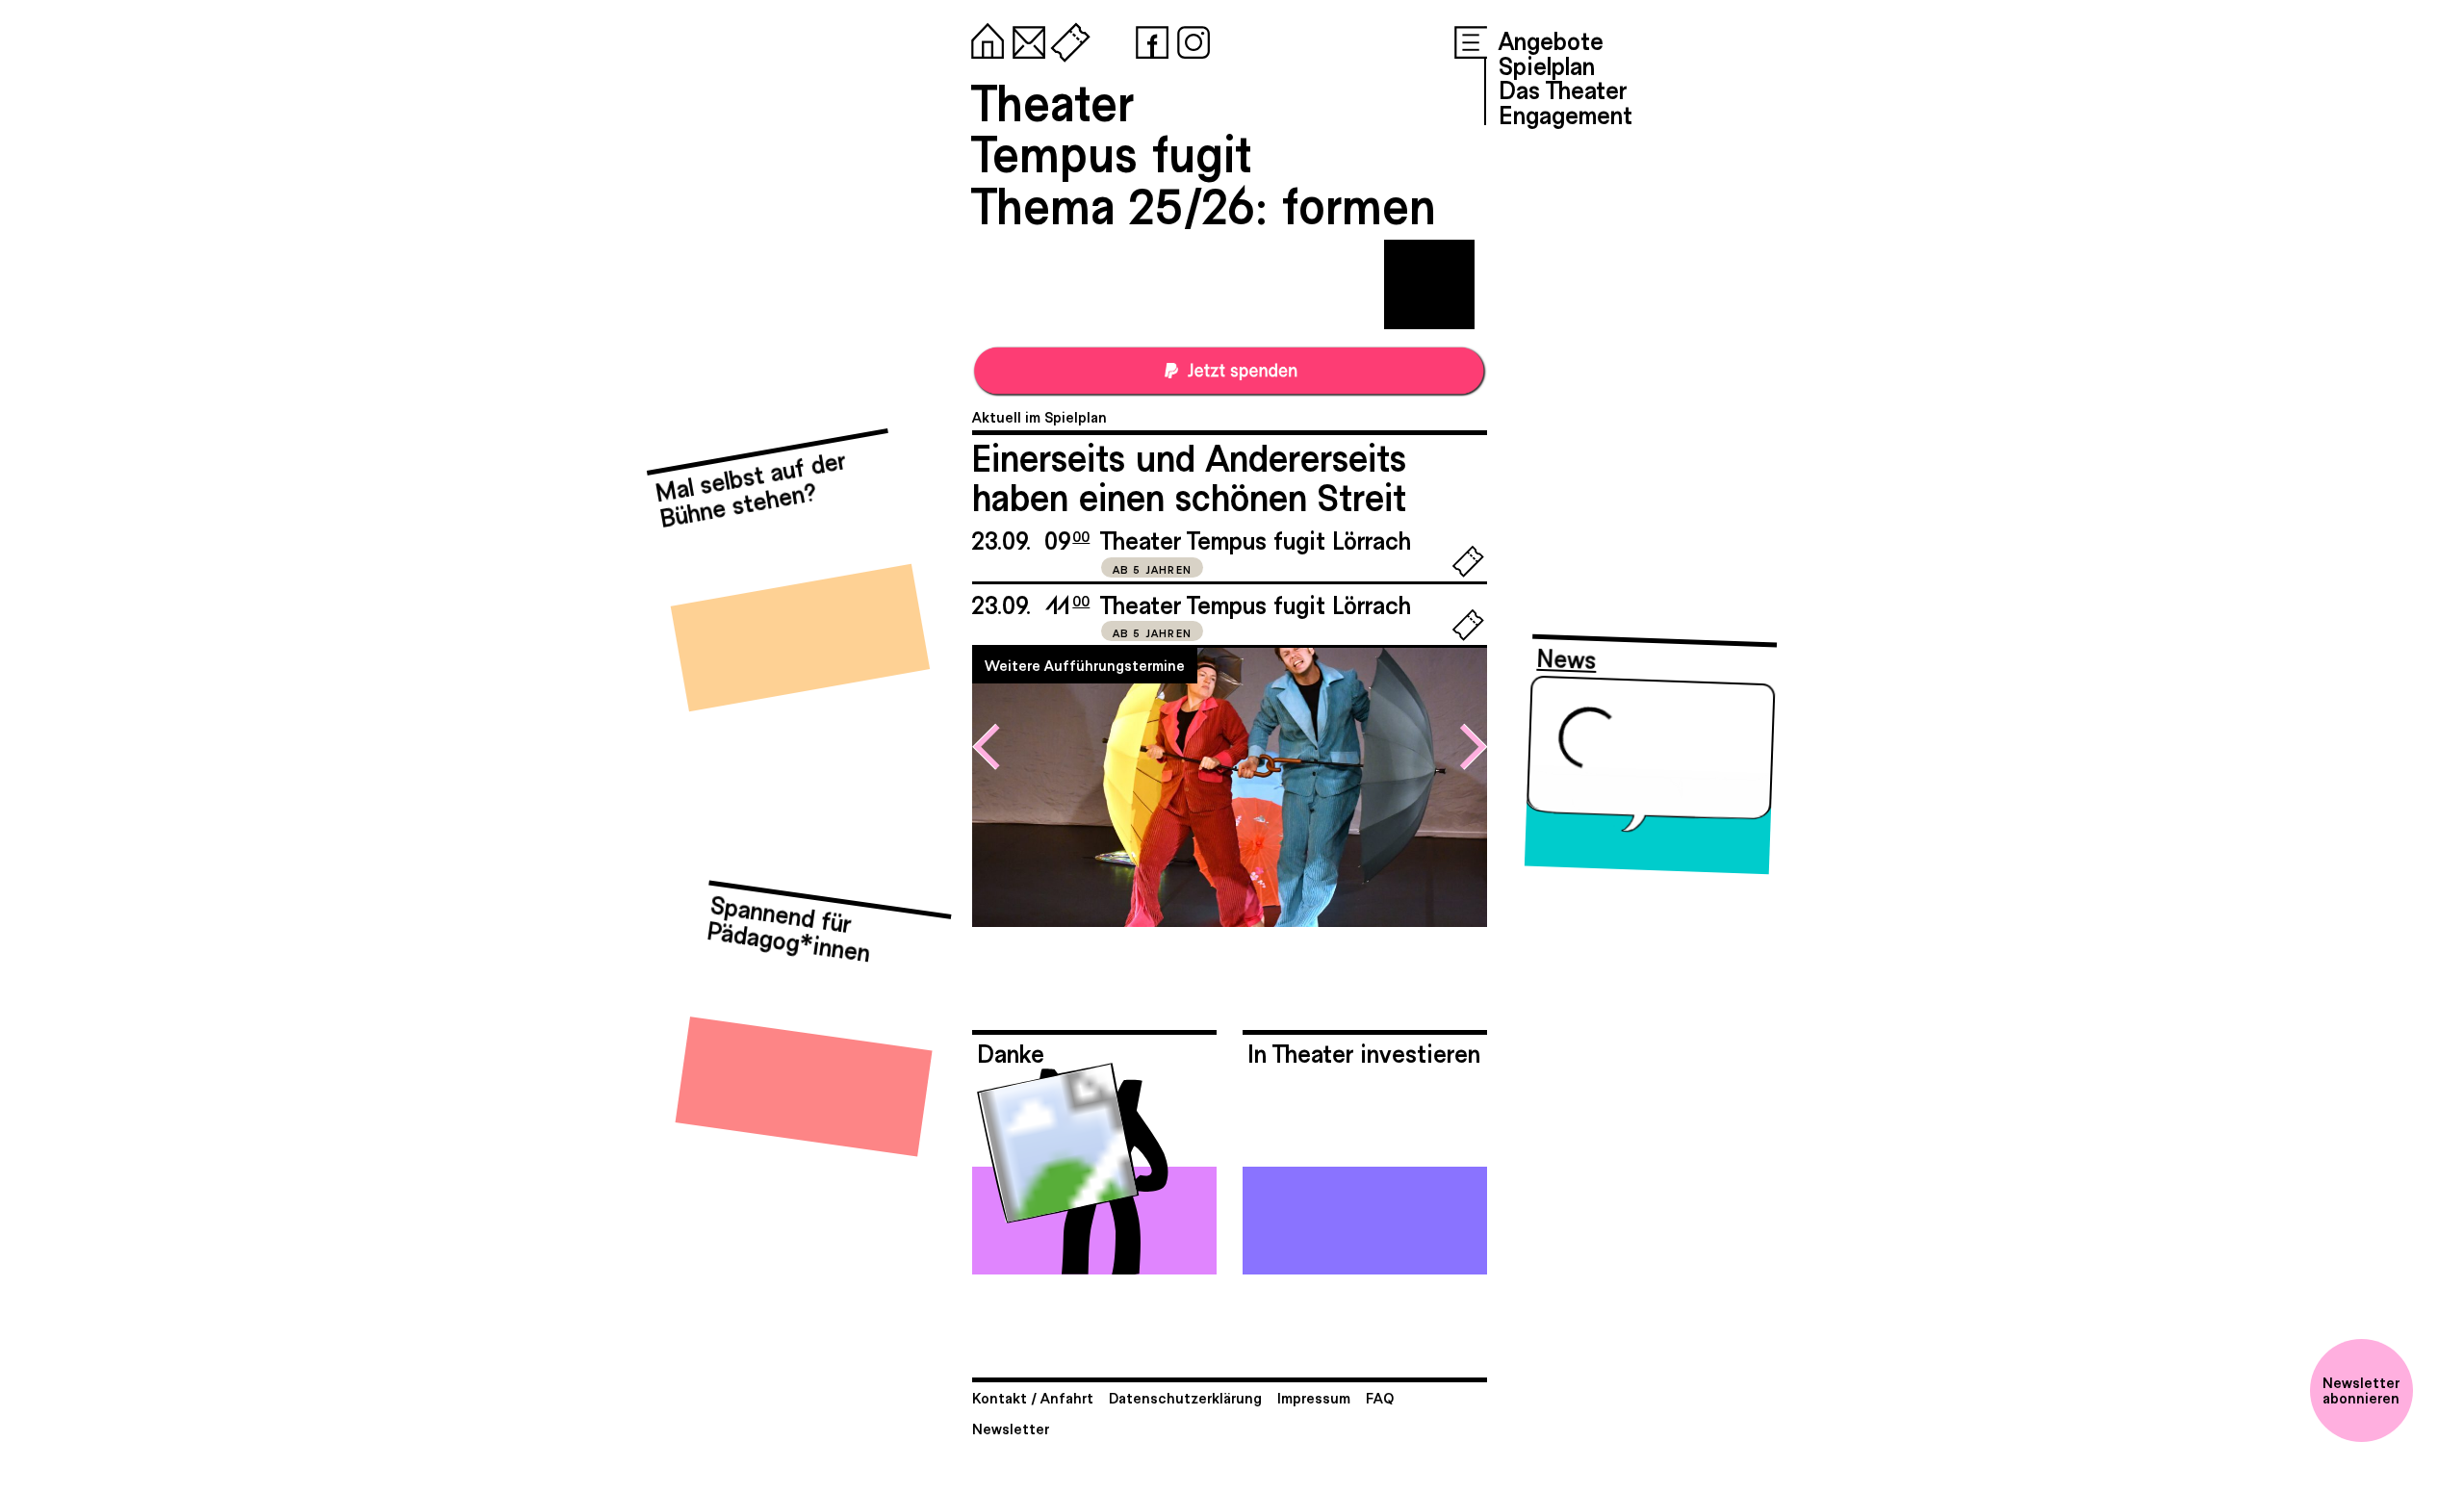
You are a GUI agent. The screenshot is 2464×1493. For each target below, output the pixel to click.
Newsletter (1011, 1428)
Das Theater (1563, 89)
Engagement (1566, 114)
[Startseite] (984, 39)
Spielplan (1547, 64)
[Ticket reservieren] (1468, 572)
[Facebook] (1148, 39)
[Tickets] (1066, 39)
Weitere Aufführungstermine (1085, 665)
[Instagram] (1190, 39)
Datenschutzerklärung (1185, 1397)
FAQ (1380, 1397)
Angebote (1551, 39)
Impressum (1314, 1397)
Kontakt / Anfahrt (1033, 1397)
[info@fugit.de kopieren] (1025, 39)
